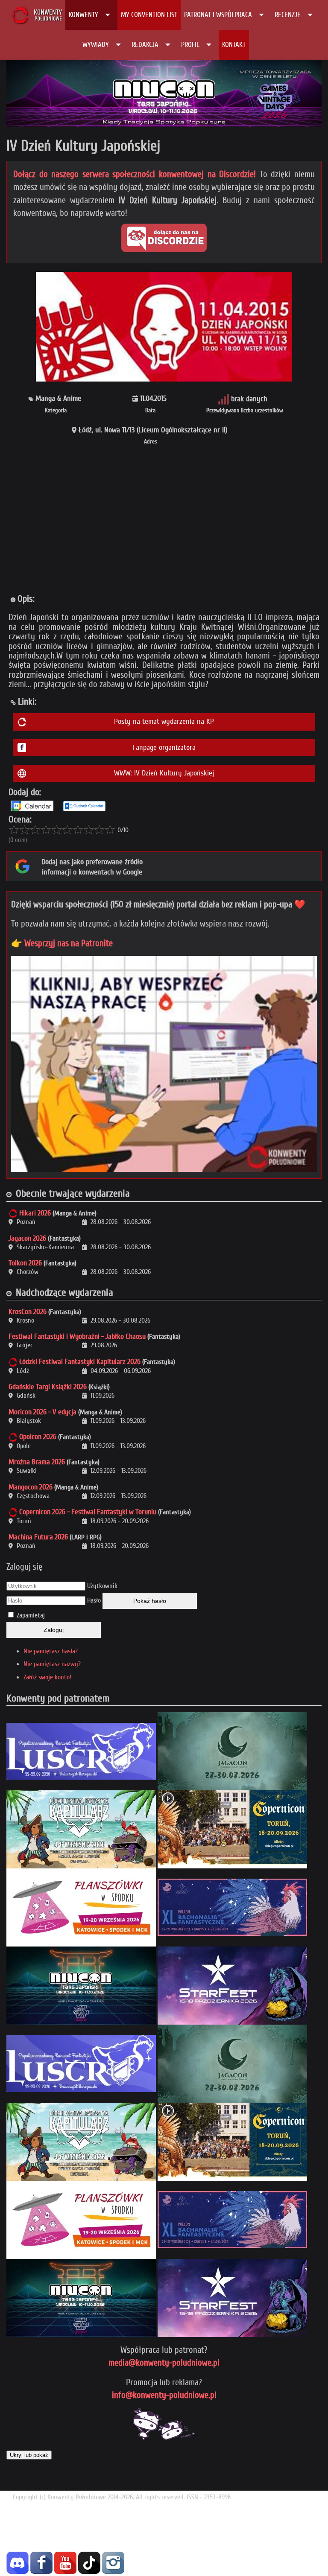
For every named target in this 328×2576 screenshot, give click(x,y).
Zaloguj (54, 1630)
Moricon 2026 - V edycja (42, 1412)
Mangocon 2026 (31, 1487)
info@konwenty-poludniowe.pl (164, 2395)
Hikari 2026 (35, 1213)
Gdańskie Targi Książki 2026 (48, 1387)
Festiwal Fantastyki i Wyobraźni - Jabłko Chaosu (77, 1336)
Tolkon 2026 (25, 1263)
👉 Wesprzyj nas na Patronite (62, 943)
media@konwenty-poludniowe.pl (164, 2363)
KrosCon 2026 (28, 1312)
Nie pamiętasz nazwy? (52, 1664)
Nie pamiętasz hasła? (51, 1651)
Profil (190, 45)
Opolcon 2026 (38, 1437)
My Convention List (149, 15)
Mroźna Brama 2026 (37, 1462)
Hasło (94, 1600)
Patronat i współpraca (218, 15)
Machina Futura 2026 (38, 1537)
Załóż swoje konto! (47, 1677)
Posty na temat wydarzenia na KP (164, 721)
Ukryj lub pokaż (29, 2455)
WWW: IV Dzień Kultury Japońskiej (164, 773)
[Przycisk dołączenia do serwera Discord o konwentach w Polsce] (164, 238)
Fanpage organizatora (164, 747)
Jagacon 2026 (27, 1238)
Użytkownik (102, 1586)
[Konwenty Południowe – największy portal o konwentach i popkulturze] (37, 15)
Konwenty (83, 15)
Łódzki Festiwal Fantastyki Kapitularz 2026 (80, 1362)
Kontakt (234, 45)
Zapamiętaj (31, 1615)
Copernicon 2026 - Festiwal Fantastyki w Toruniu (88, 1512)
